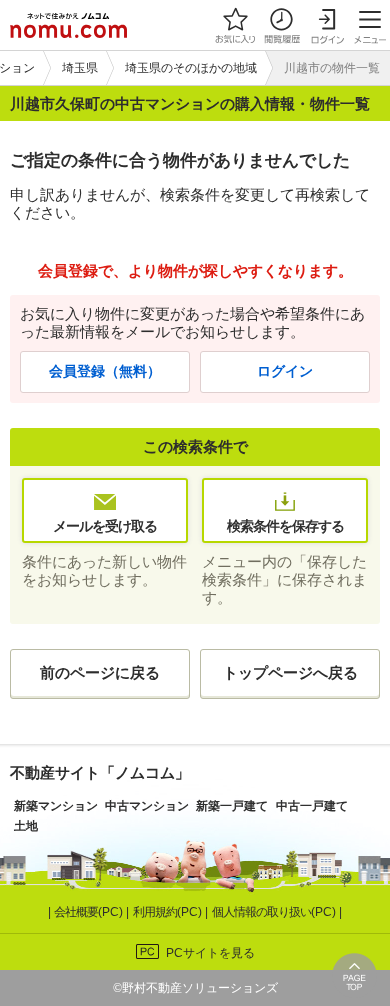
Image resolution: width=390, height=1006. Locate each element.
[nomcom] (68, 25)
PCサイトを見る (210, 953)
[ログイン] (327, 25)
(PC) (90, 912)
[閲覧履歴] (281, 25)
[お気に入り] (235, 25)
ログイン (285, 371)
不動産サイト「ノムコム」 (100, 772)
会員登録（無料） (105, 371)
